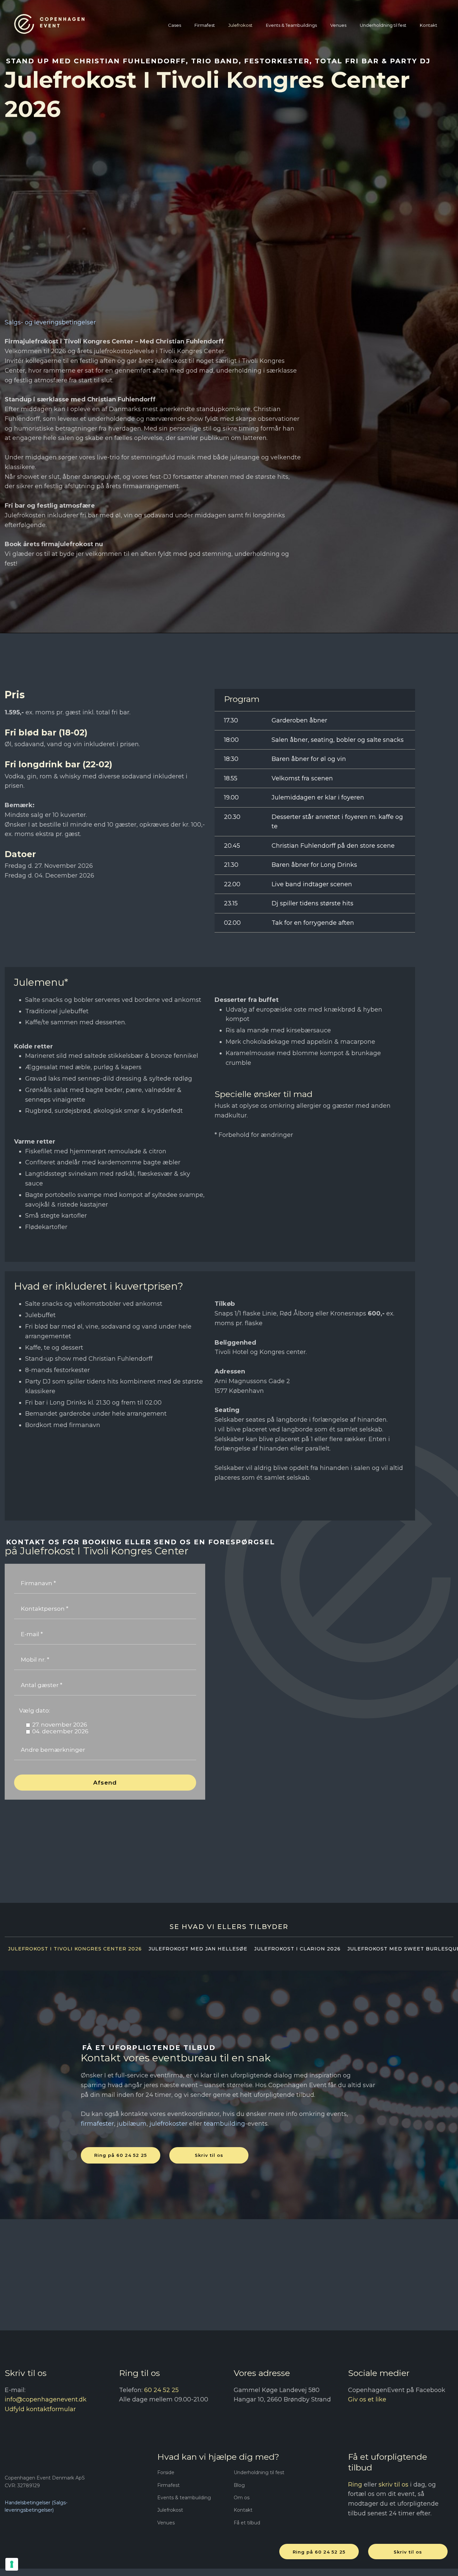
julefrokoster (168, 2124)
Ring (355, 2485)
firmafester (97, 2124)
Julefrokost (240, 25)
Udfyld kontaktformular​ (40, 2409)
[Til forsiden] (49, 24)
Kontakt (428, 25)
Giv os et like (367, 2399)
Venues (338, 25)
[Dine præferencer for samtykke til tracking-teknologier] (12, 2564)
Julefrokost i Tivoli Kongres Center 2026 (75, 1949)
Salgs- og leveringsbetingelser (50, 322)
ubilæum (133, 2124)
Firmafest (205, 25)
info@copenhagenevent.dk (46, 2399)
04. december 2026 (60, 1731)
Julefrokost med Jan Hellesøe (198, 1949)
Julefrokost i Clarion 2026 (297, 1949)
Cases (175, 25)
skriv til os (393, 2485)
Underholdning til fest (383, 25)
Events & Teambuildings (291, 25)
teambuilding (224, 2124)
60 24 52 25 (161, 2390)
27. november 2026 (60, 1725)
